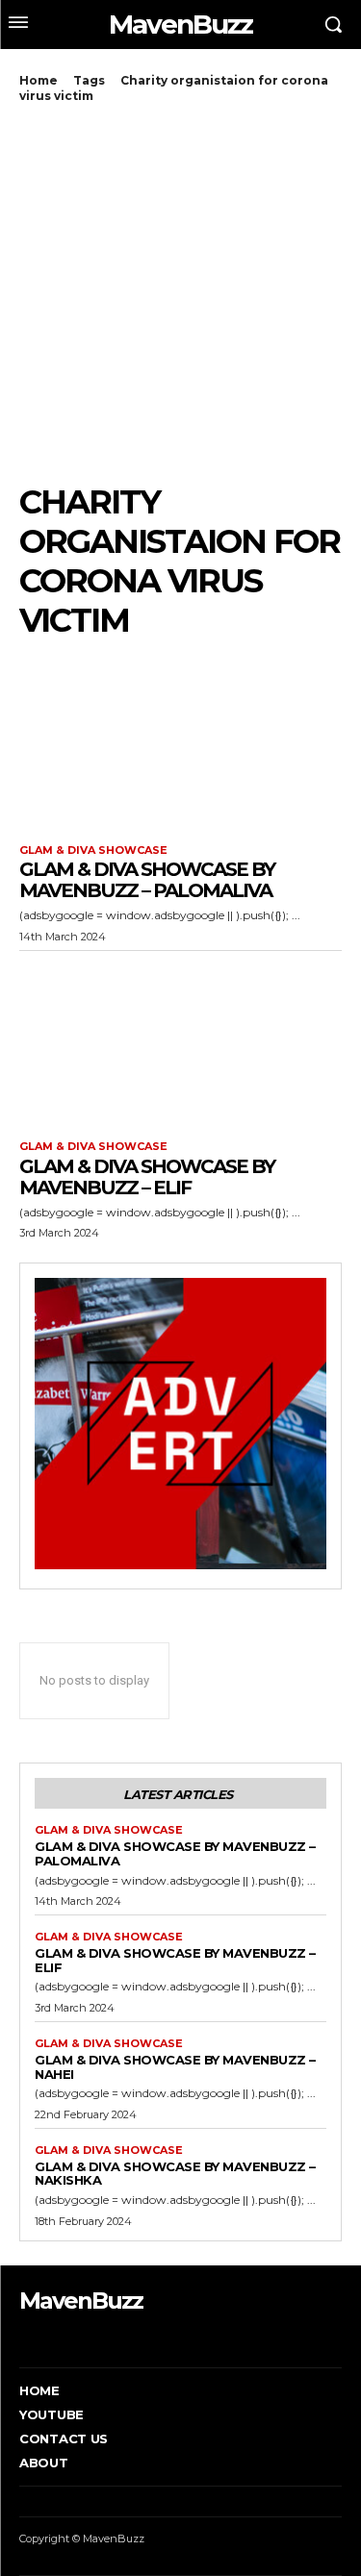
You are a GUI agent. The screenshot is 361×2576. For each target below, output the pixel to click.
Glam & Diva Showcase (93, 850)
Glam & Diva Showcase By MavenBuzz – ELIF (147, 1177)
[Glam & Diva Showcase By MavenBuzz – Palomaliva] (180, 744)
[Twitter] (81, 2338)
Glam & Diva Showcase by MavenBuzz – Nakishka (175, 2174)
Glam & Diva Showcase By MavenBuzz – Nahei (175, 2067)
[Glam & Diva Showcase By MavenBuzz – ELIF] (180, 1041)
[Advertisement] (180, 293)
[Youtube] (110, 2338)
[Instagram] (52, 2338)
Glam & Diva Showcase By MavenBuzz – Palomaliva (147, 880)
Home (39, 80)
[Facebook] (22, 2338)
